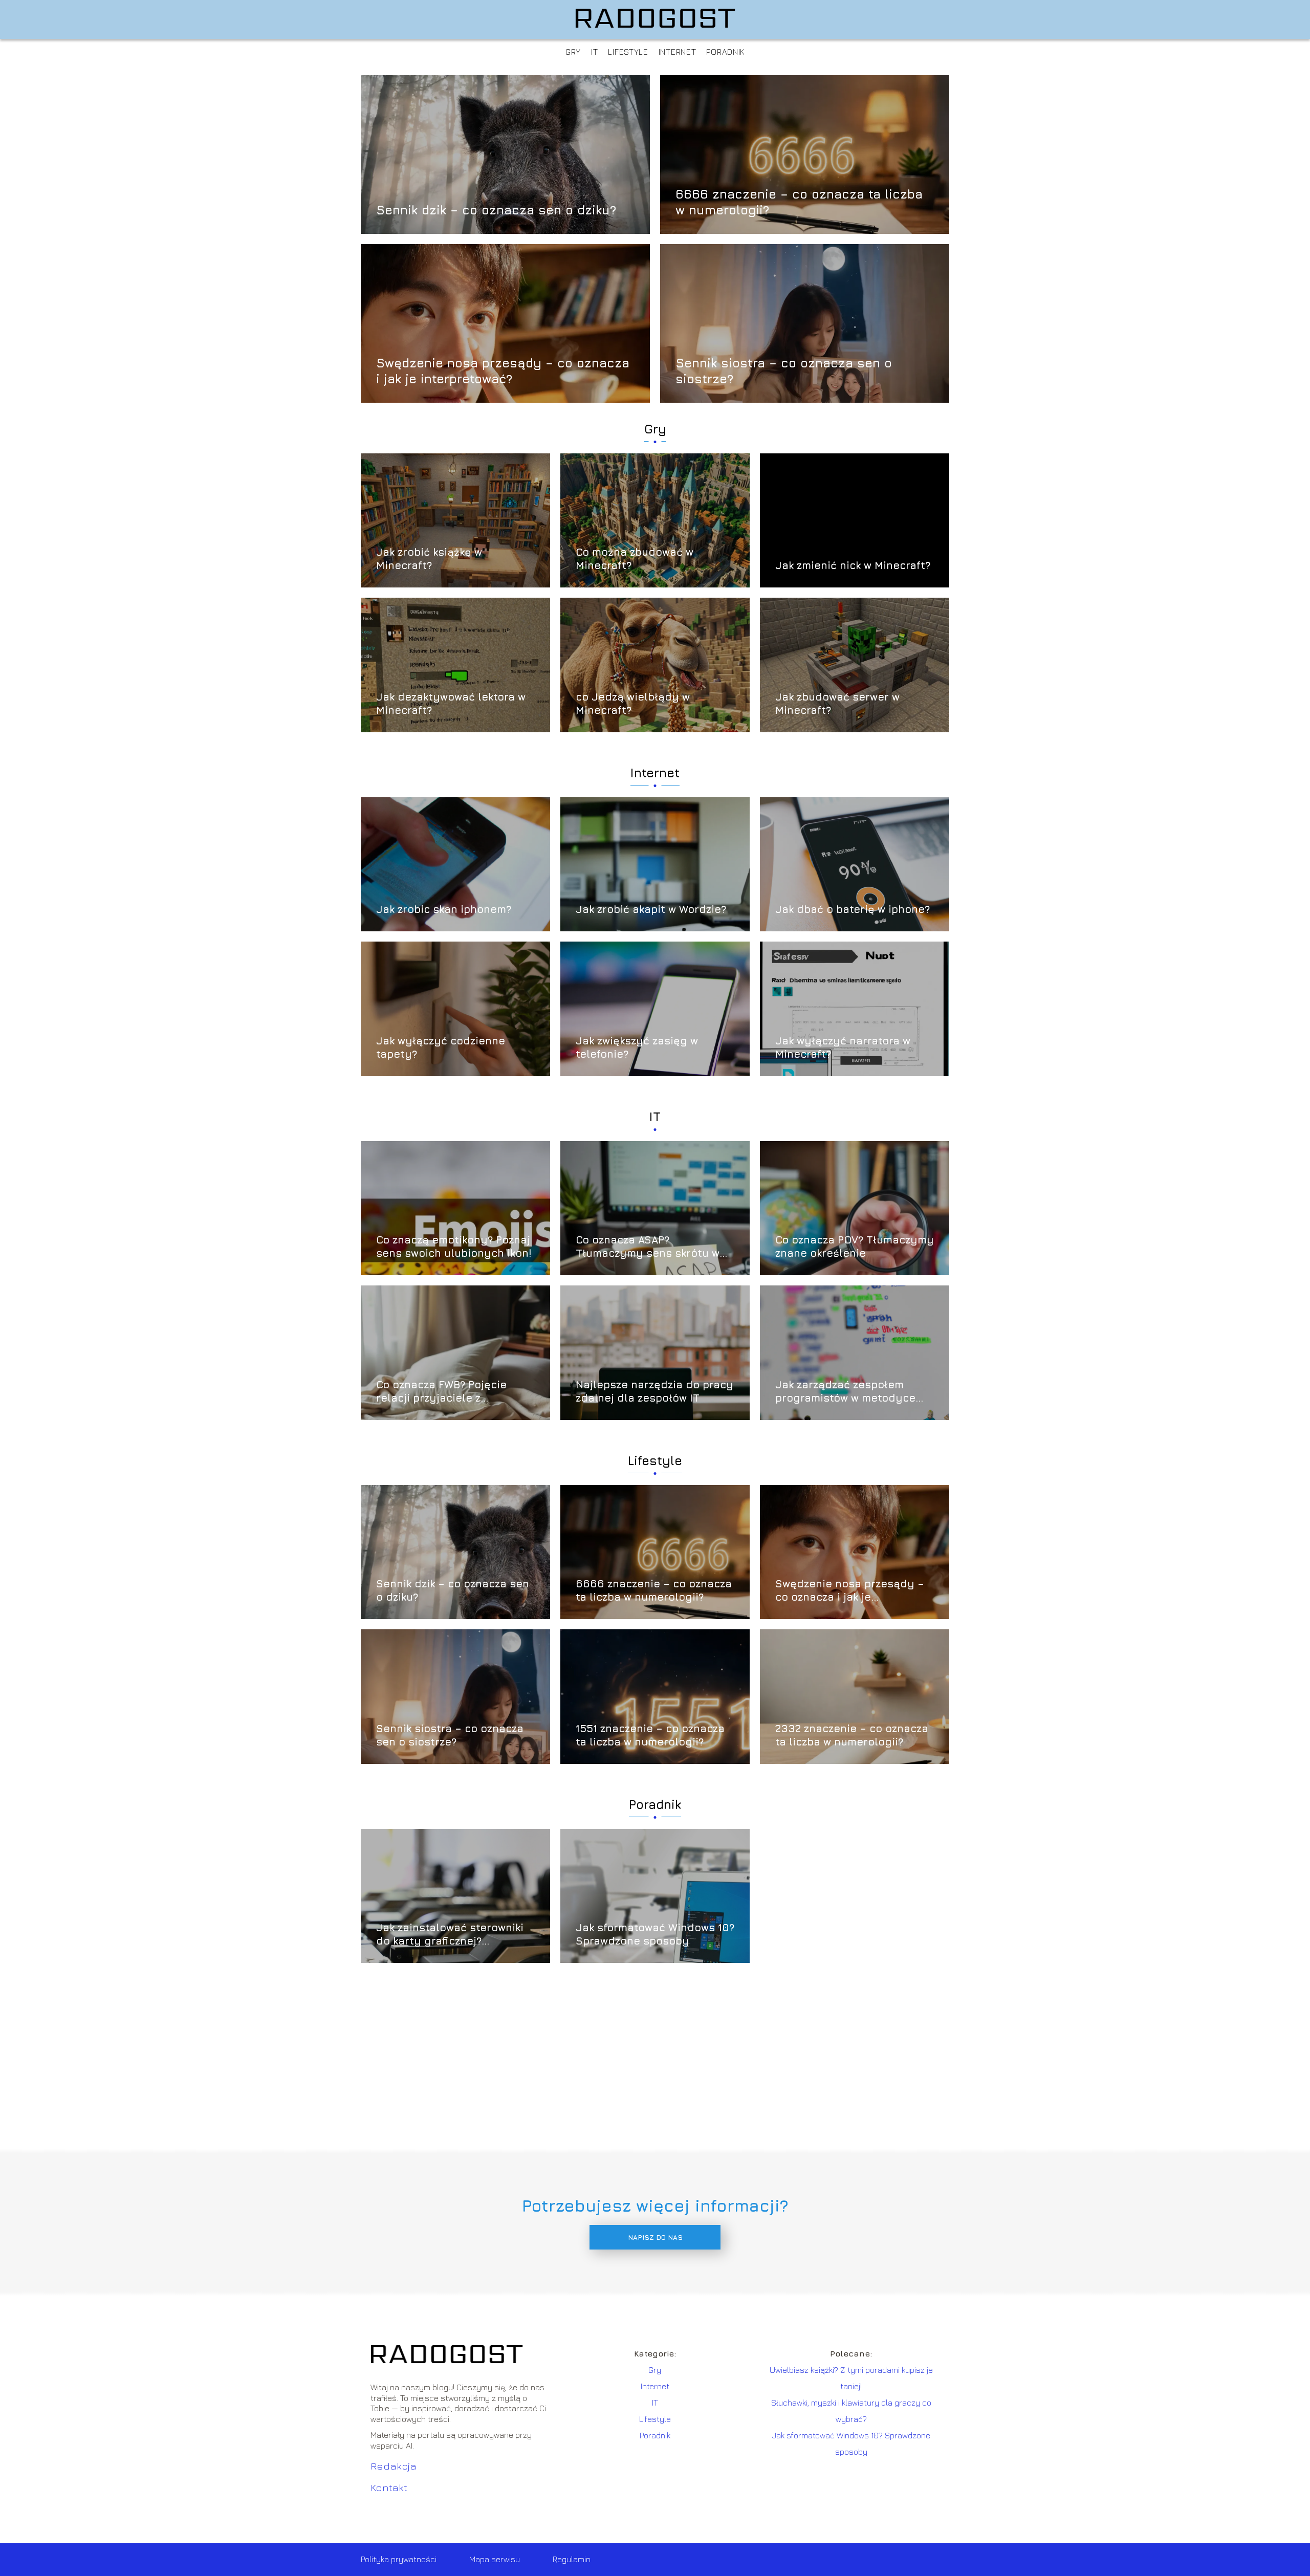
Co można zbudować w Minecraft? (635, 559)
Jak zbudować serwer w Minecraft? (837, 703)
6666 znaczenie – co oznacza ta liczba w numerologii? (799, 201)
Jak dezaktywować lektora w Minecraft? (451, 703)
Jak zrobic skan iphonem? (444, 909)
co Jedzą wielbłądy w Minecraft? (633, 703)
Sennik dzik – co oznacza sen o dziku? (496, 210)
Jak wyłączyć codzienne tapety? (441, 1047)
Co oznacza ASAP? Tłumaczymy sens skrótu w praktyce (648, 1247)
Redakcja (394, 2466)
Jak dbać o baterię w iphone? (853, 909)
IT (594, 52)
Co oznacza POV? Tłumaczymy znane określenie (855, 1246)
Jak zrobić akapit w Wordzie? (651, 909)
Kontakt (389, 2487)
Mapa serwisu (495, 2559)
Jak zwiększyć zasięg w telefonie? (637, 1047)
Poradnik (725, 52)
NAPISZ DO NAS (655, 2237)
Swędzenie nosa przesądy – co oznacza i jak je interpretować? (503, 370)
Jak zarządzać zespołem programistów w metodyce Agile (845, 1392)
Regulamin (572, 2559)
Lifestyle (628, 52)
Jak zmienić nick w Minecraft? (853, 565)
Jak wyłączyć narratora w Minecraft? (843, 1047)
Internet (678, 52)
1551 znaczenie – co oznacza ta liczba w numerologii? (650, 1735)
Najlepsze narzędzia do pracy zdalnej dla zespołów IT (654, 1391)
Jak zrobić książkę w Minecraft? (429, 559)
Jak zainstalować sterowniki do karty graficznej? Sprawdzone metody (450, 1935)
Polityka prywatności (399, 2559)
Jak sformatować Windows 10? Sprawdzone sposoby (655, 1934)
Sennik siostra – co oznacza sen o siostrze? (784, 370)
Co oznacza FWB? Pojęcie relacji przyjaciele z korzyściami (441, 1392)
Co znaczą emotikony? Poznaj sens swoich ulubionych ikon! (454, 1246)
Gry (573, 52)
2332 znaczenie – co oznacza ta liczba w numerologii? (852, 1735)
